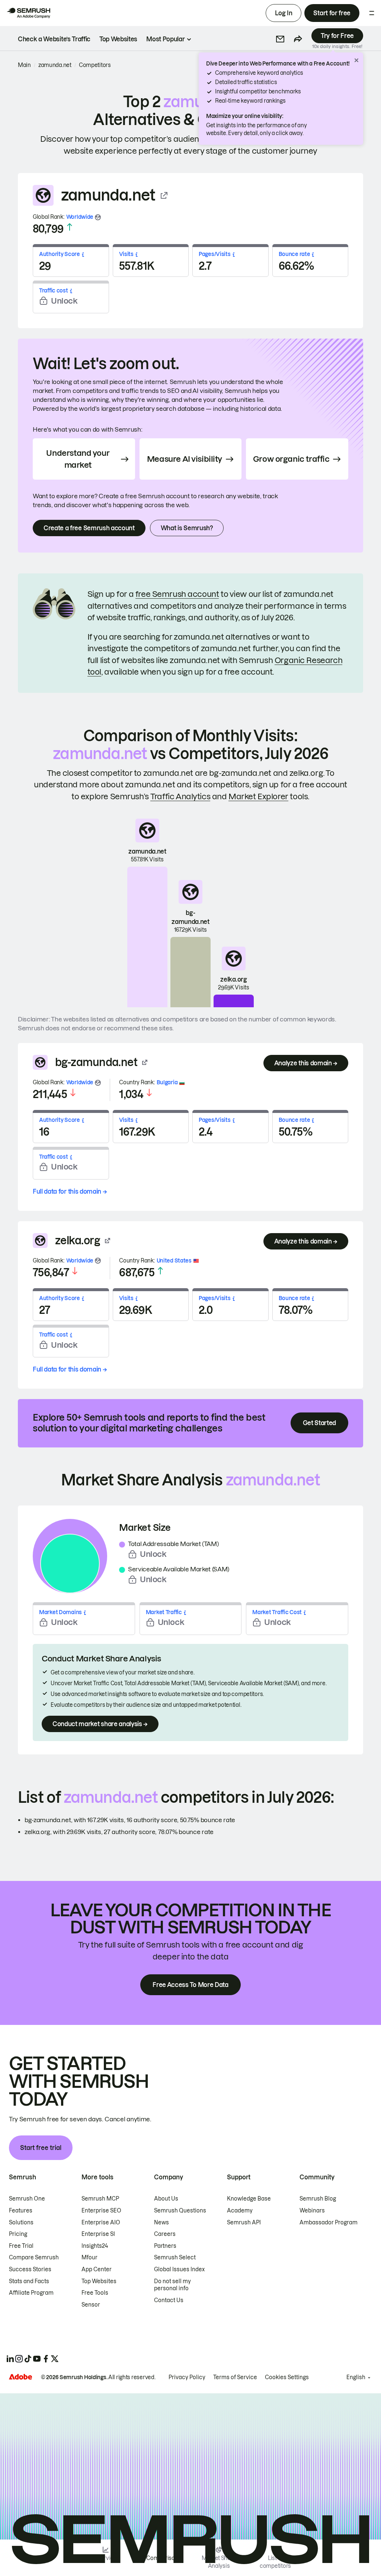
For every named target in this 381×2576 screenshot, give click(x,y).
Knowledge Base (249, 2199)
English (356, 2377)
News (161, 2223)
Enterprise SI (98, 2234)
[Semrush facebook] (46, 2359)
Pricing (18, 2234)
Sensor (91, 2305)
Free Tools (95, 2293)
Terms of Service (235, 2377)
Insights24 (95, 2246)
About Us (166, 2199)
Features (21, 2211)
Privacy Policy (187, 2377)
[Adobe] (20, 2377)
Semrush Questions (180, 2211)
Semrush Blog (318, 2199)
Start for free (332, 13)
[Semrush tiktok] (28, 2359)
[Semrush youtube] (37, 2359)
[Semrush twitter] (55, 2359)
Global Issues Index (179, 2269)
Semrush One (27, 2199)
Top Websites (99, 2281)
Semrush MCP (100, 2199)
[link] (54, 39)
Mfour (89, 2257)
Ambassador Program (329, 2223)
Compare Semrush (34, 2257)
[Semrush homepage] (28, 13)
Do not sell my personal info (172, 2285)
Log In (284, 13)
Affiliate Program (31, 2293)
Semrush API (244, 2223)
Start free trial (41, 2148)
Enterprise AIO (101, 2223)
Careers (165, 2234)
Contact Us (169, 2300)
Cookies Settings (287, 2377)
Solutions (21, 2223)
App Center (97, 2269)
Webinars (312, 2211)
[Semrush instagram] (19, 2359)
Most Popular (165, 39)
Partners (165, 2246)
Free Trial (21, 2246)
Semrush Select (175, 2257)
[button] (280, 39)
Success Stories (30, 2269)
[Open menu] (372, 13)
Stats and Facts (29, 2281)
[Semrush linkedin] (10, 2359)
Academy (240, 2211)
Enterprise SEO (101, 2211)
